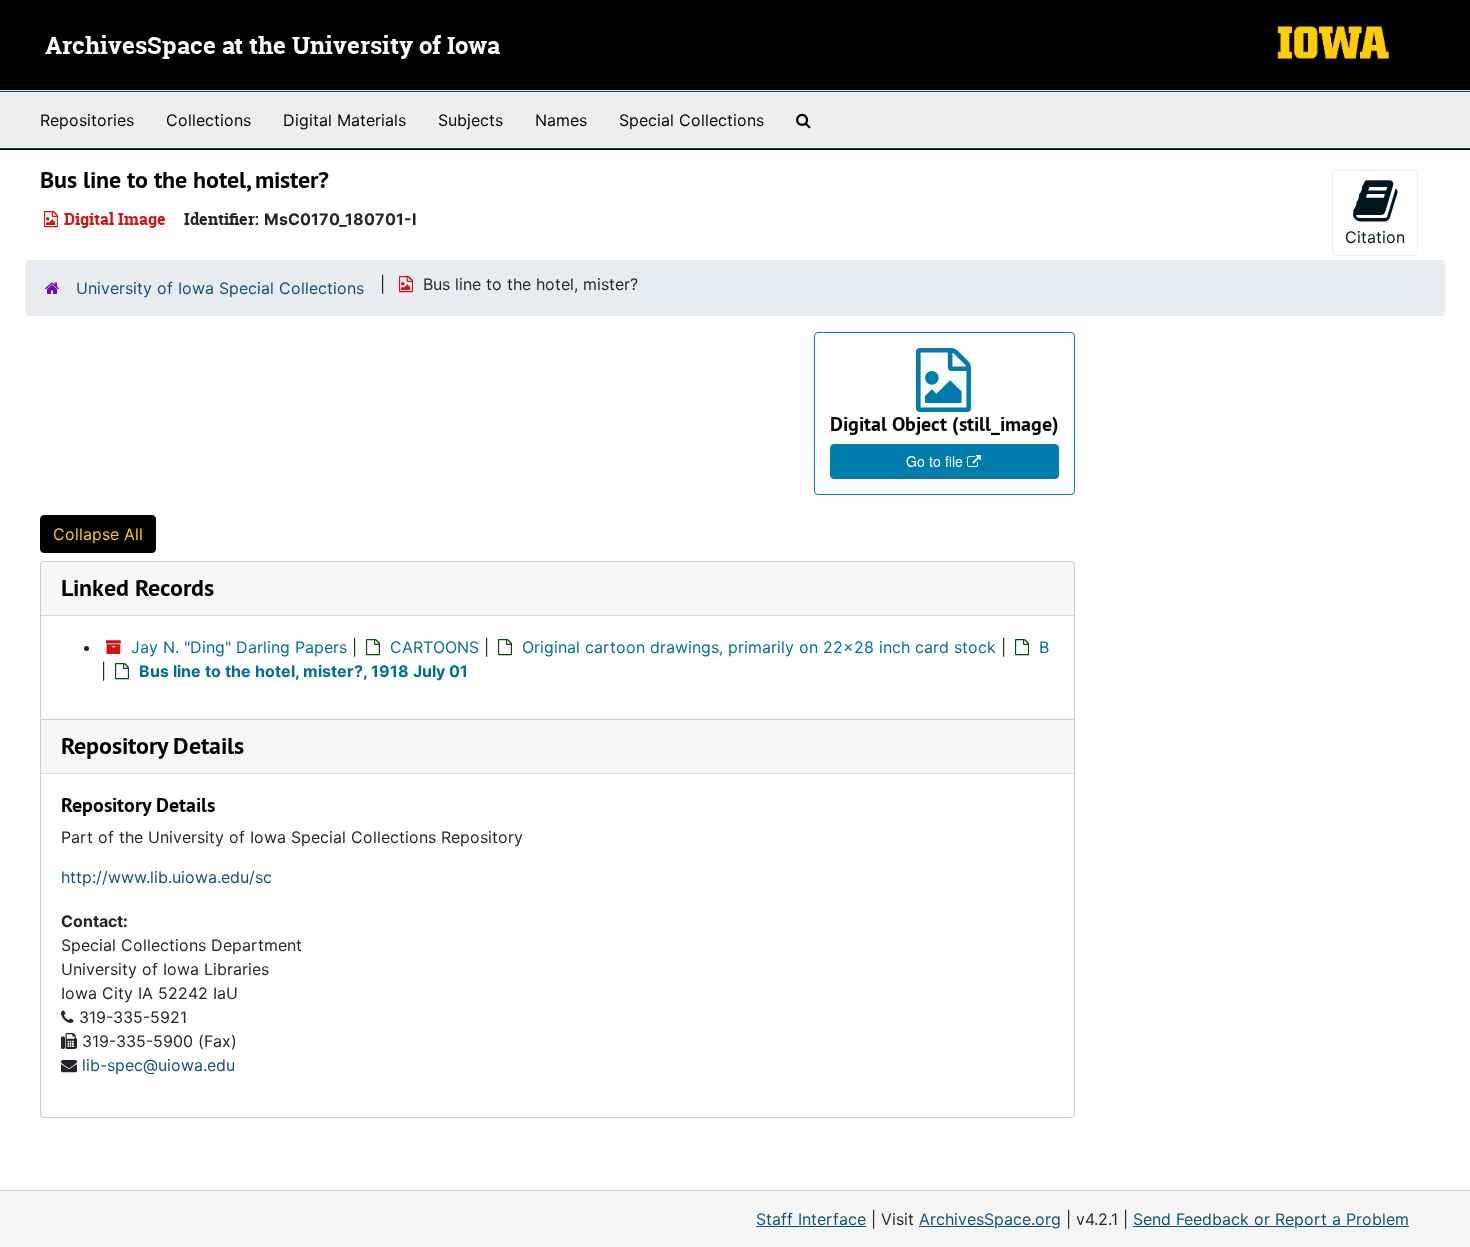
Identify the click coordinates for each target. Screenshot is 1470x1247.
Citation (1375, 237)
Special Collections (691, 120)
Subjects (470, 120)
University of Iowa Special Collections (220, 288)
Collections (208, 120)
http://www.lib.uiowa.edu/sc (166, 877)
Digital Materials (344, 120)
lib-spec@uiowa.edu (158, 1065)
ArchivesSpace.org (990, 1219)
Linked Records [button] (137, 587)
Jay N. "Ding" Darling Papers (239, 647)
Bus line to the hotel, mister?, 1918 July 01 (303, 671)
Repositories (87, 120)
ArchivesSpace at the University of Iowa (272, 47)
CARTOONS (434, 647)
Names (561, 120)
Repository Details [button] (152, 745)
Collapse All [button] (98, 534)
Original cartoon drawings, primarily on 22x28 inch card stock (759, 647)
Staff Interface (811, 1219)
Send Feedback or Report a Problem (1271, 1219)
